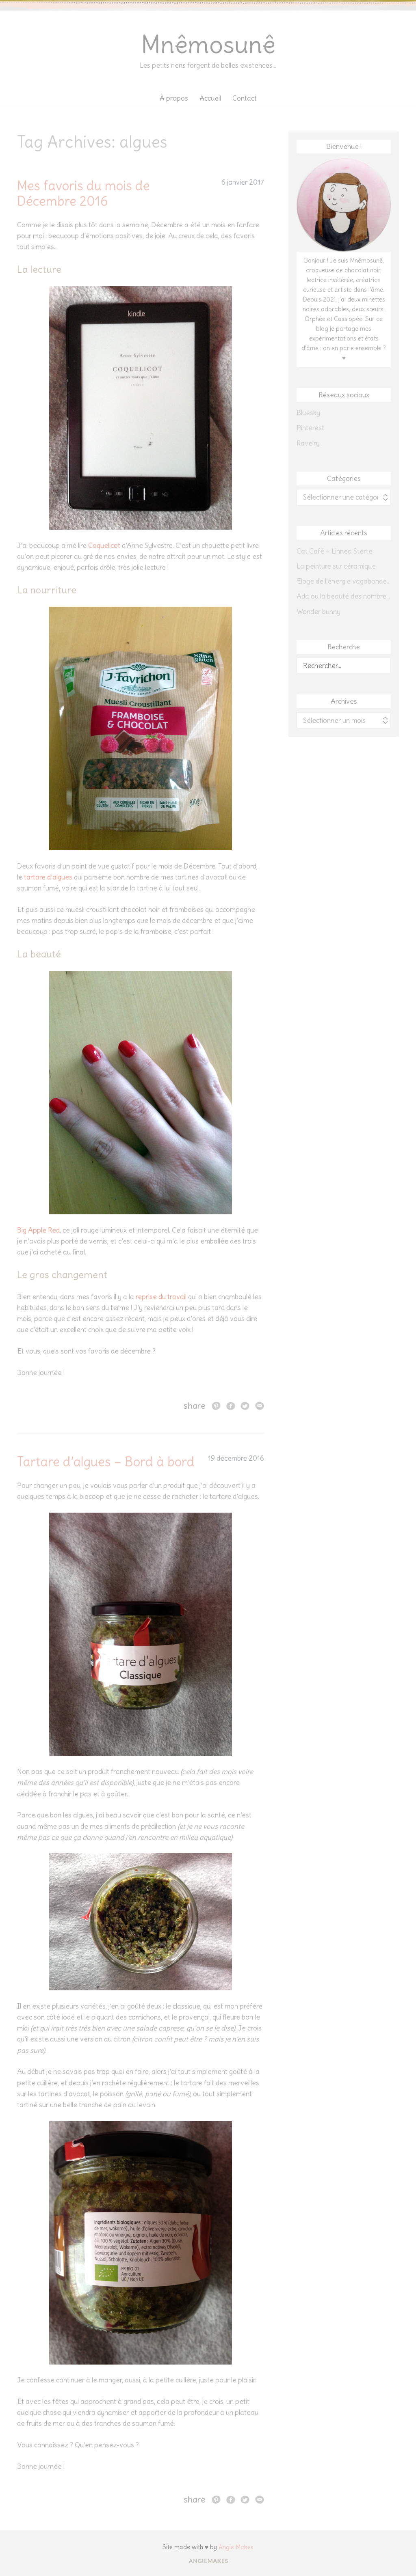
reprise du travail (161, 1297)
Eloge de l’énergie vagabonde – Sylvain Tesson (344, 581)
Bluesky (308, 413)
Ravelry (308, 443)
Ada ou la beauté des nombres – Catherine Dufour (344, 596)
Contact (245, 98)
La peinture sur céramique (336, 566)
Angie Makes (236, 2547)
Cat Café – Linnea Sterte (335, 551)
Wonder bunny (318, 612)
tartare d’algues (48, 877)
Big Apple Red (38, 1230)
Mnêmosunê (208, 44)
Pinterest (310, 428)
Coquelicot (104, 545)
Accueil (210, 98)
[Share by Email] (260, 1405)
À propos (174, 98)
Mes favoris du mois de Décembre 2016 (83, 193)
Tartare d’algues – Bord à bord (106, 1462)
